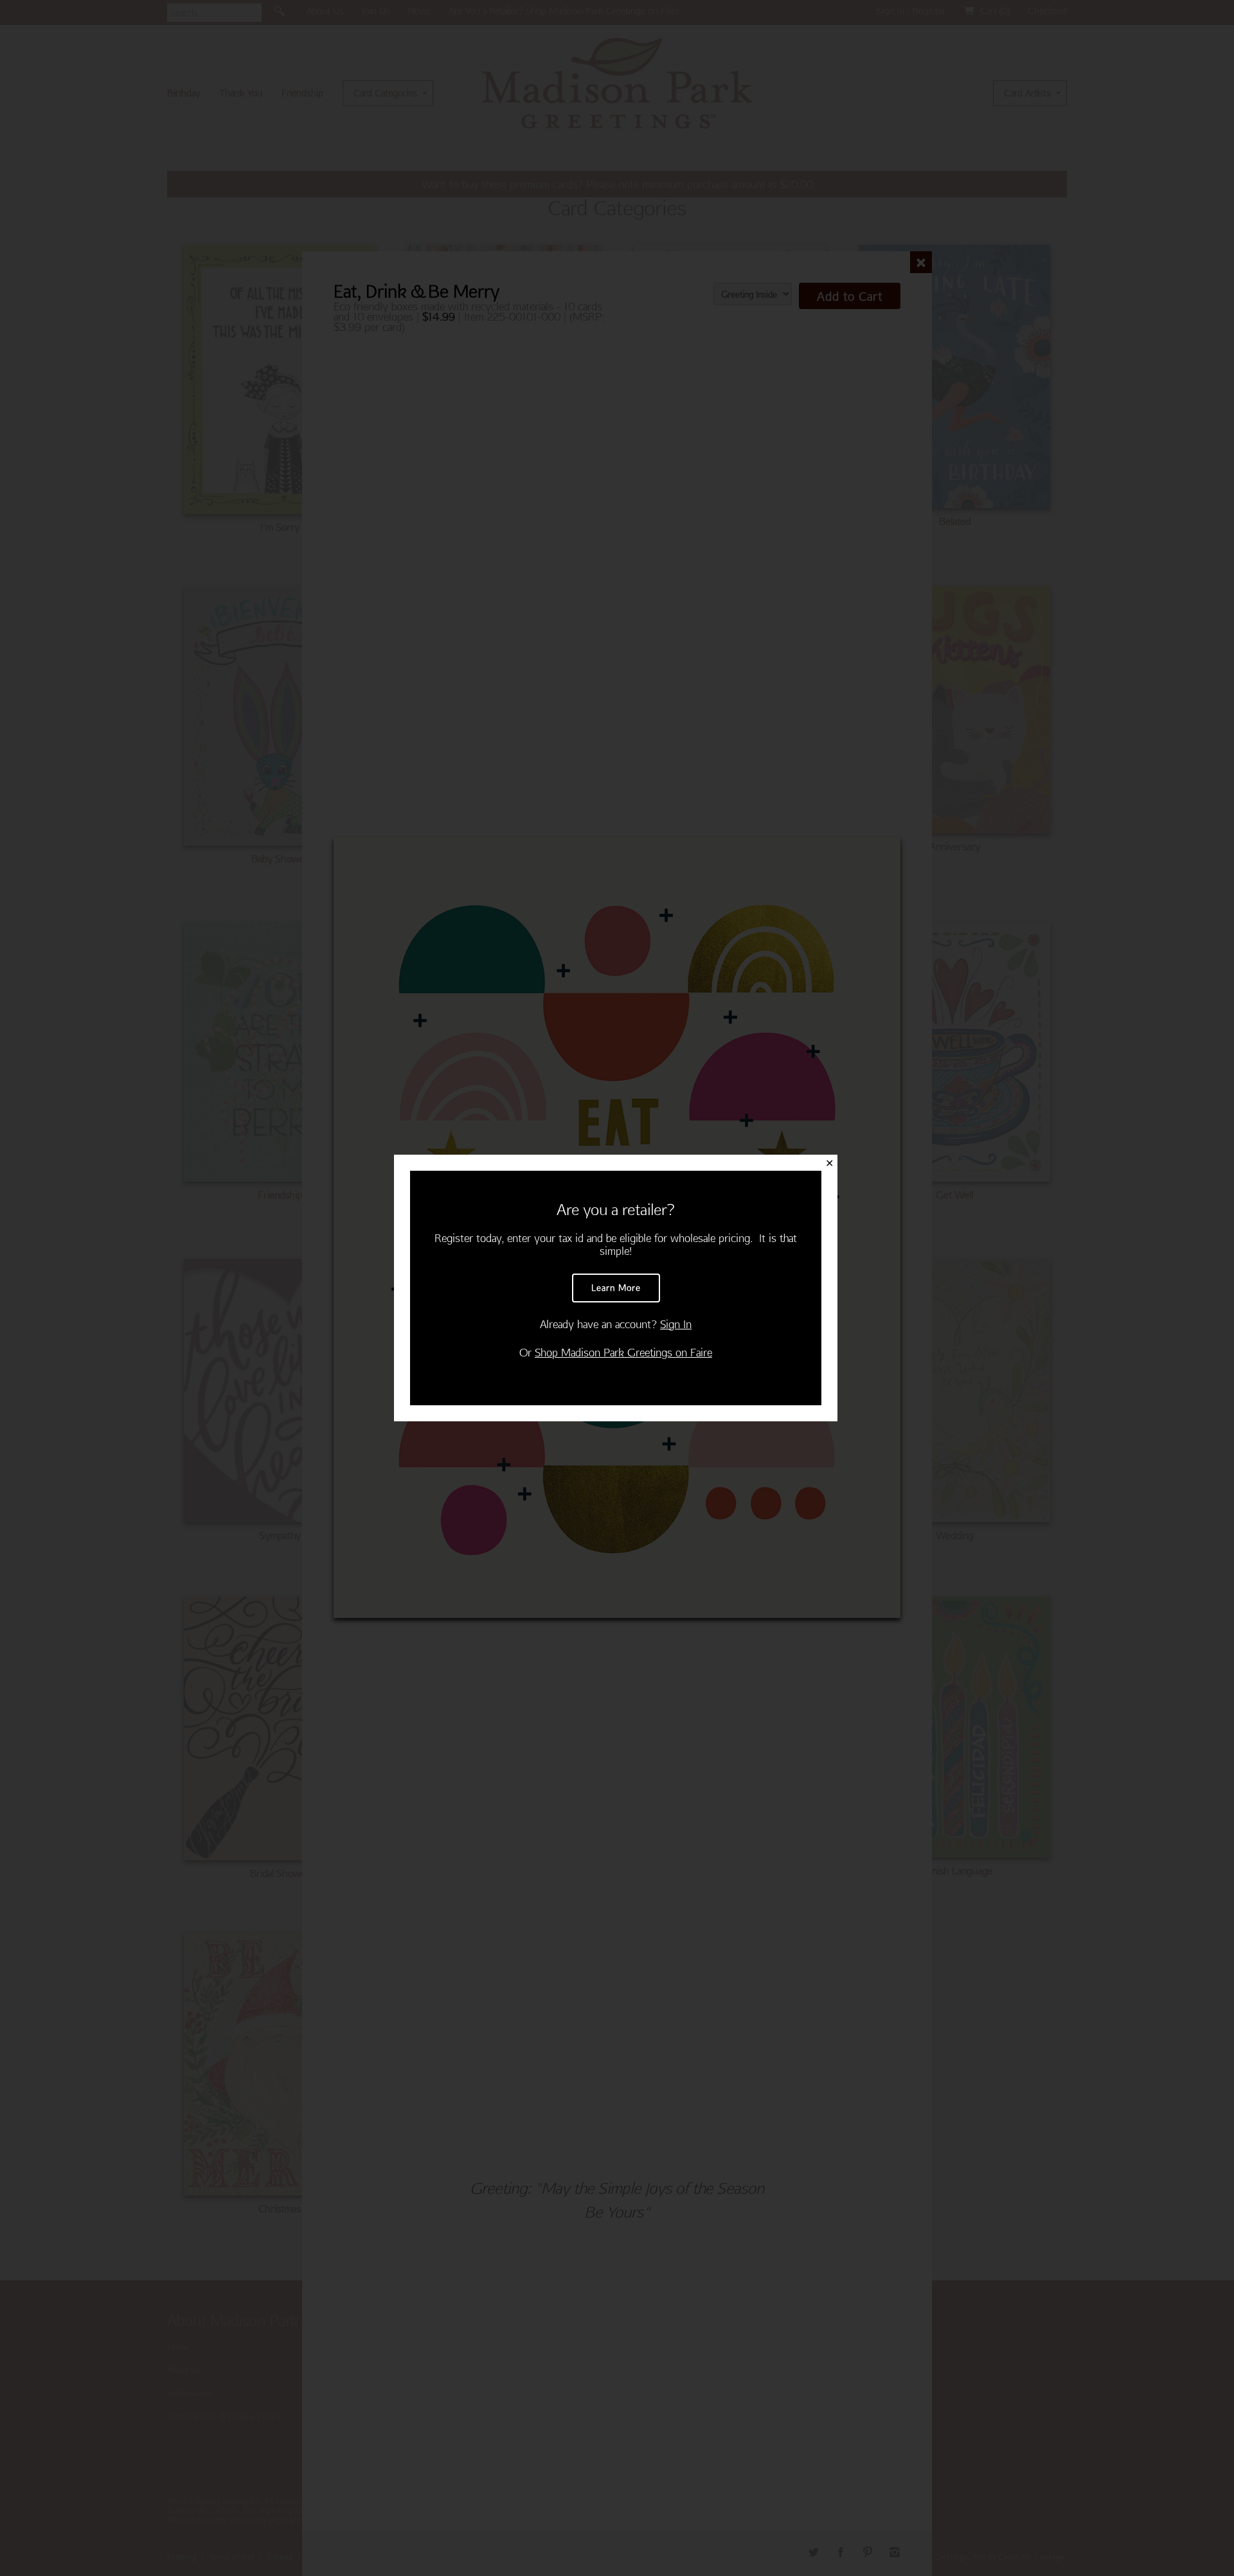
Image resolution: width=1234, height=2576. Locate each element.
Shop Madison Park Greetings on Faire (623, 1352)
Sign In (676, 1324)
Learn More (616, 1288)
